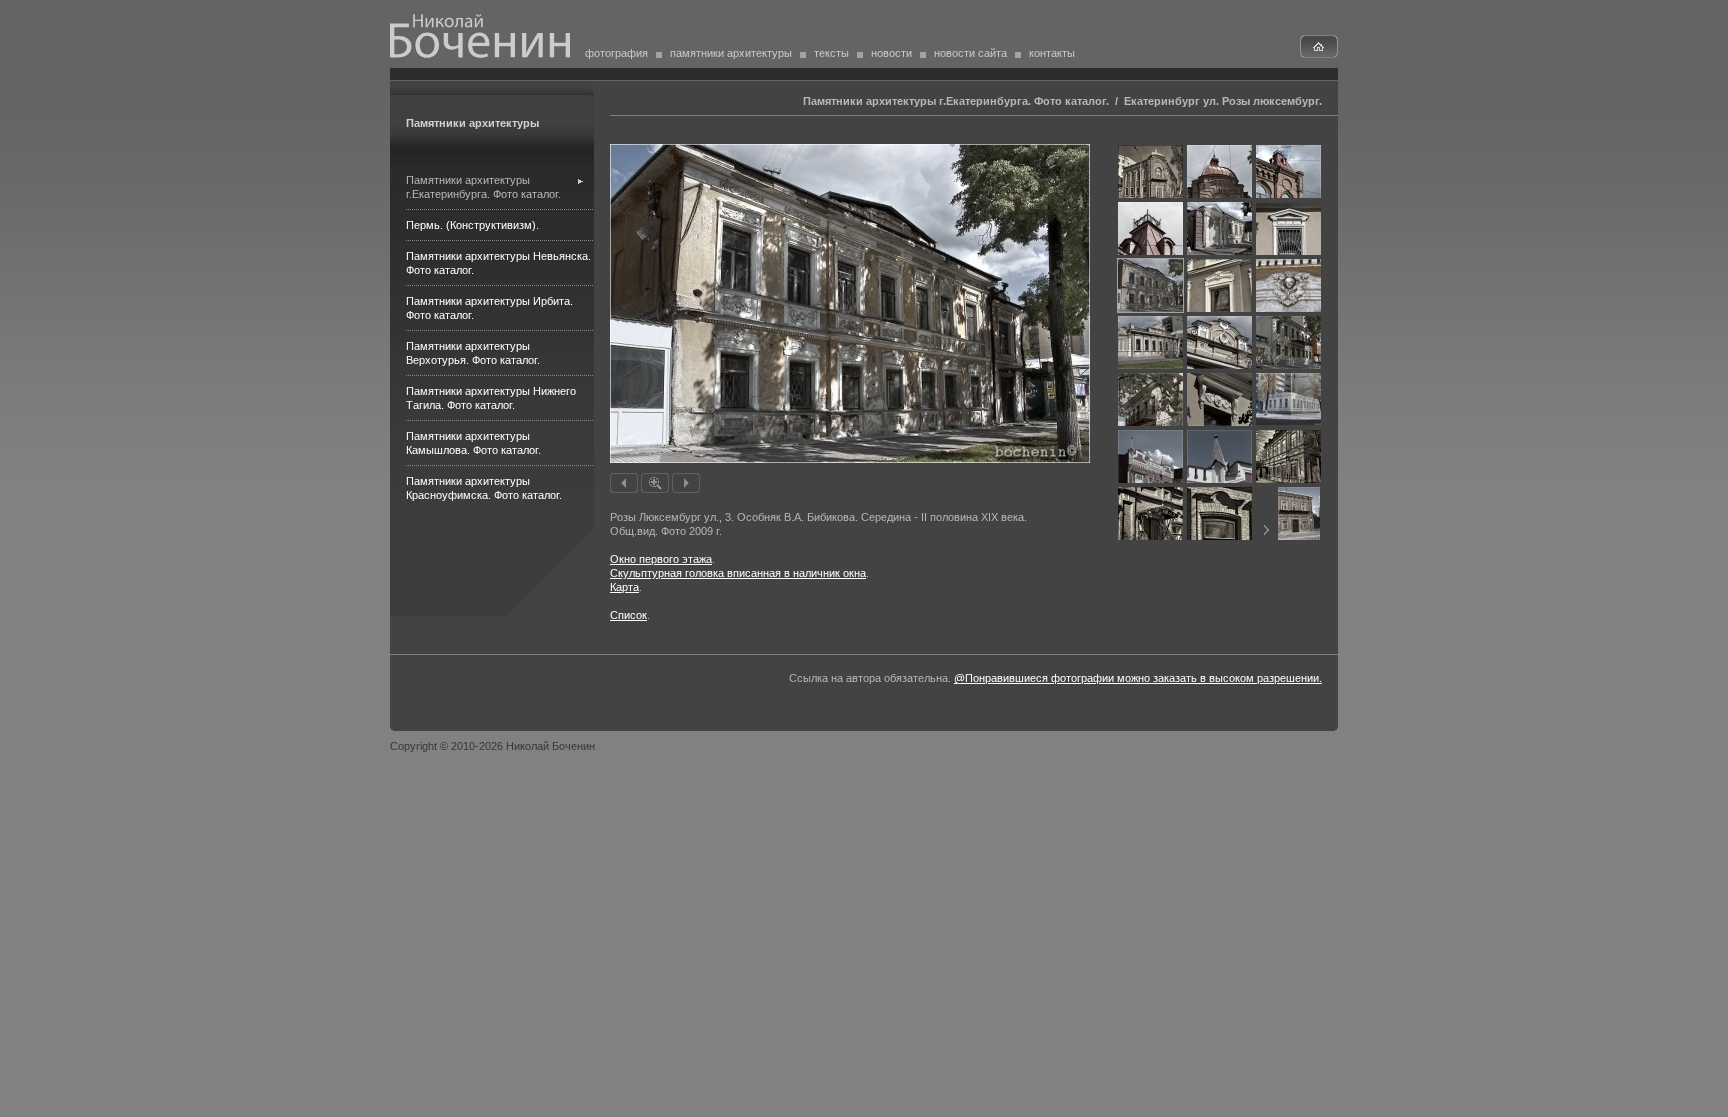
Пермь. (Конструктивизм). (472, 225)
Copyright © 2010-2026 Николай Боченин (492, 746)
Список (628, 615)
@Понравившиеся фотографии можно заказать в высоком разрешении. (1138, 678)
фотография (616, 53)
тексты (831, 53)
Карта (624, 587)
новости (891, 53)
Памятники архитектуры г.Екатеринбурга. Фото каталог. (956, 101)
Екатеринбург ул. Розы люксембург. (1223, 101)
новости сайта (970, 53)
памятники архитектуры (731, 53)
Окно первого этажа (661, 559)
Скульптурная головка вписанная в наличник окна (738, 573)
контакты (1052, 53)
